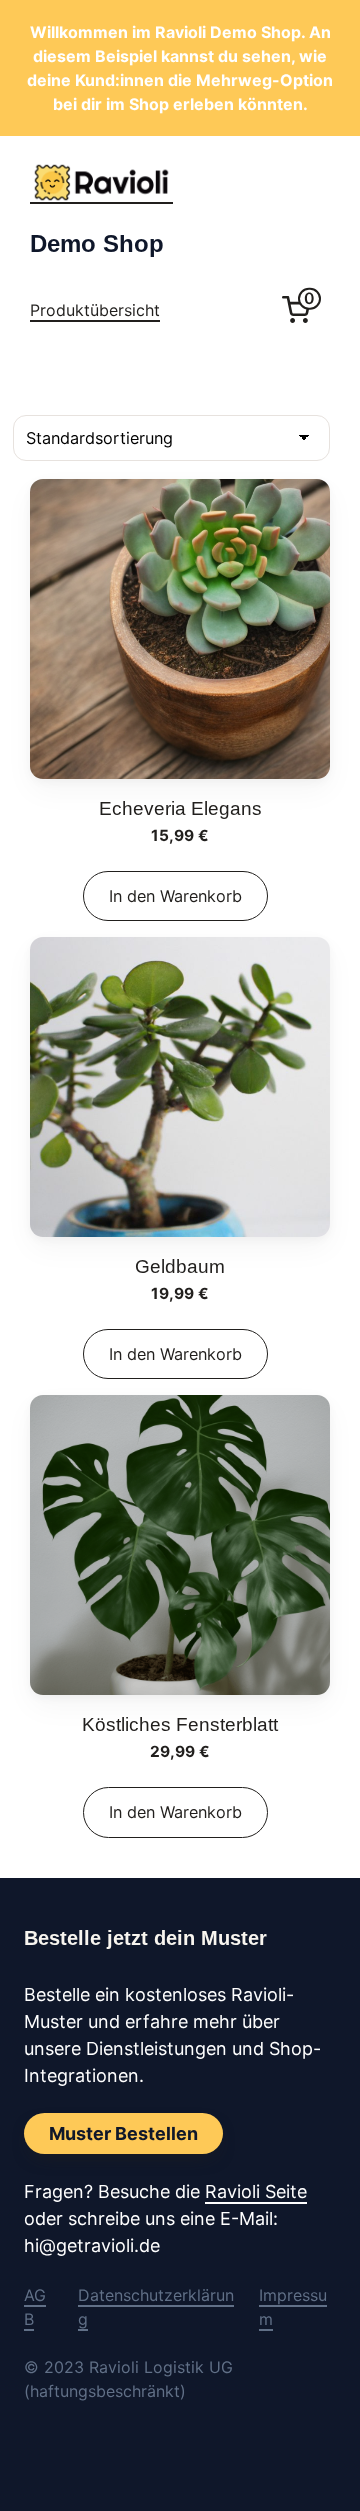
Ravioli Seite (256, 2191)
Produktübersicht (95, 310)
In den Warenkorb (175, 896)
